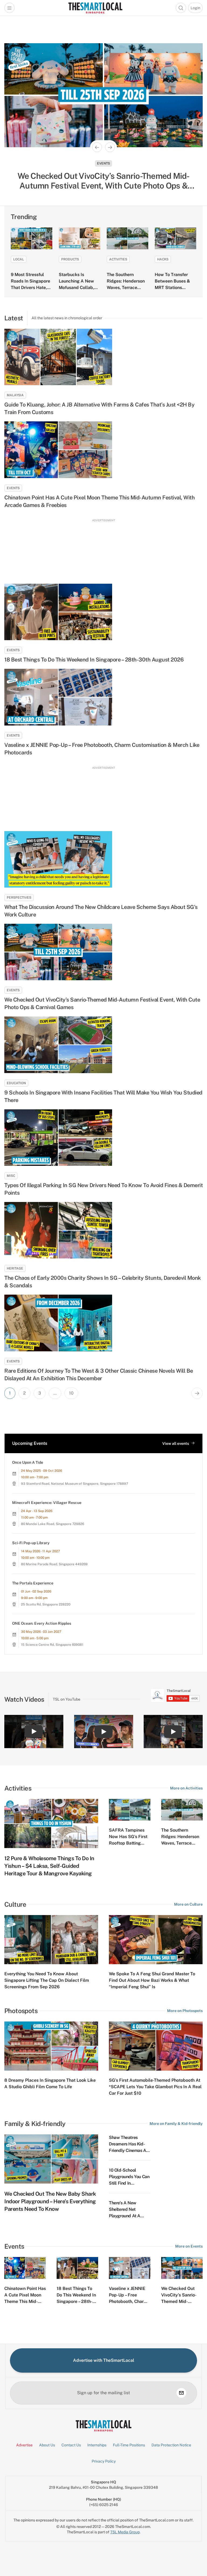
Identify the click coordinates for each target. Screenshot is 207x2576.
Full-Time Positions (129, 2445)
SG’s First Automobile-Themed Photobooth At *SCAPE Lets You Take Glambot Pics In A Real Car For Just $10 (155, 2087)
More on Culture (188, 1904)
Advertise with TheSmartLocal (104, 2360)
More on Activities (186, 1788)
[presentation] (175, 1695)
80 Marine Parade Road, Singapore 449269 (54, 1564)
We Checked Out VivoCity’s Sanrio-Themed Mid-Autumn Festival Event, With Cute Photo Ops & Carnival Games (102, 1003)
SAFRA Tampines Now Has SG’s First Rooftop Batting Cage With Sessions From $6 (129, 1843)
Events (13, 488)
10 (71, 1393)
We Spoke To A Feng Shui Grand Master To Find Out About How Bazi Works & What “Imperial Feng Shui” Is (152, 1980)
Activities (118, 259)
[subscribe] (181, 2393)
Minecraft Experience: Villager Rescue (47, 1503)
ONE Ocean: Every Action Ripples (42, 1623)
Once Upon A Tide (28, 1462)
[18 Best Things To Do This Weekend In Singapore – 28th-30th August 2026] (103, 612)
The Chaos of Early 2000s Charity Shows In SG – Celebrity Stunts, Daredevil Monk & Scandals (103, 1282)
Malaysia (15, 395)
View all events (176, 1443)
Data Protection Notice (171, 2445)
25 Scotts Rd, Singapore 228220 (46, 1604)
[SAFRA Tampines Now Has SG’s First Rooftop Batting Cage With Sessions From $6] (130, 1810)
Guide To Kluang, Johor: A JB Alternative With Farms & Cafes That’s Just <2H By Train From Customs (99, 408)
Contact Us (71, 2445)
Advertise (24, 2445)
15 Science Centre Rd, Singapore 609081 (52, 1645)
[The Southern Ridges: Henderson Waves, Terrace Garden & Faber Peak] (127, 238)
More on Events (189, 2246)
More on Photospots (185, 2011)
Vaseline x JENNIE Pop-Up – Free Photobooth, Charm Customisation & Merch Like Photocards (102, 749)
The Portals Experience (33, 1583)
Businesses (103, 163)
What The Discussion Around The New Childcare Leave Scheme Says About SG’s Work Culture (101, 911)
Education (16, 1083)
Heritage (15, 1268)
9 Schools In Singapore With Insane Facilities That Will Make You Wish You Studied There (103, 1096)
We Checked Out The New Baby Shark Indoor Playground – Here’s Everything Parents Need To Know (50, 2201)
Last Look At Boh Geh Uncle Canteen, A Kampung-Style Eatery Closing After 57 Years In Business (103, 181)
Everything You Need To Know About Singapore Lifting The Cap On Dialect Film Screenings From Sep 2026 (47, 1980)
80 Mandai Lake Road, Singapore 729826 (53, 1524)
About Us (47, 2445)
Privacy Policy (104, 2461)
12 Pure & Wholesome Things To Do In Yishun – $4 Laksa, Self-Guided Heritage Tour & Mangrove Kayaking (49, 1866)
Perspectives (19, 898)
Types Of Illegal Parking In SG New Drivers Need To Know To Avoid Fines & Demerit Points (103, 1189)
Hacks (163, 259)
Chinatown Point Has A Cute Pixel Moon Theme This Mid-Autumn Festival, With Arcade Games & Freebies (99, 501)
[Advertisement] (103, 549)
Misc (11, 1176)
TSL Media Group (125, 2532)
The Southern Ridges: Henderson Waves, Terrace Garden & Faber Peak (126, 288)
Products (70, 259)
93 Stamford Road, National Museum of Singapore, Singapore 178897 (75, 1484)
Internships (97, 2445)
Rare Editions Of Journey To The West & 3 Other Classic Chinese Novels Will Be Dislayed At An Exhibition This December (99, 1375)
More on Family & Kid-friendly (176, 2124)
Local (19, 259)
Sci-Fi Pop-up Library (31, 1543)
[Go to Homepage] (95, 8)
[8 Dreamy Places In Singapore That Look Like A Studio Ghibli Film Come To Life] (51, 2046)
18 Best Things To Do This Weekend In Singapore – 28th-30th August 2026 (94, 660)
